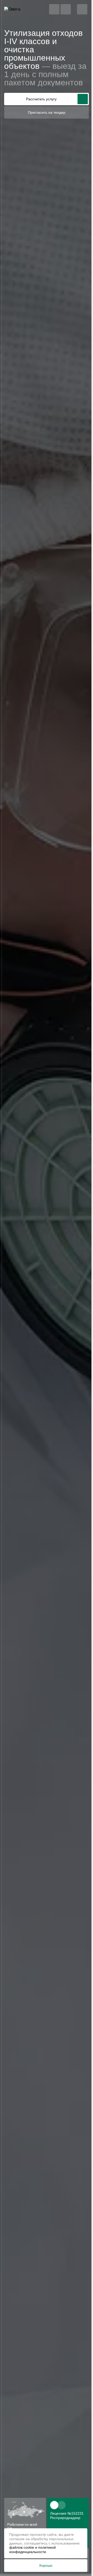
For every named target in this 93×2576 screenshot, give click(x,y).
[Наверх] (78, 2563)
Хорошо (46, 2565)
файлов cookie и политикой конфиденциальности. (33, 2550)
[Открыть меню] (82, 9)
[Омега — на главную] (20, 9)
